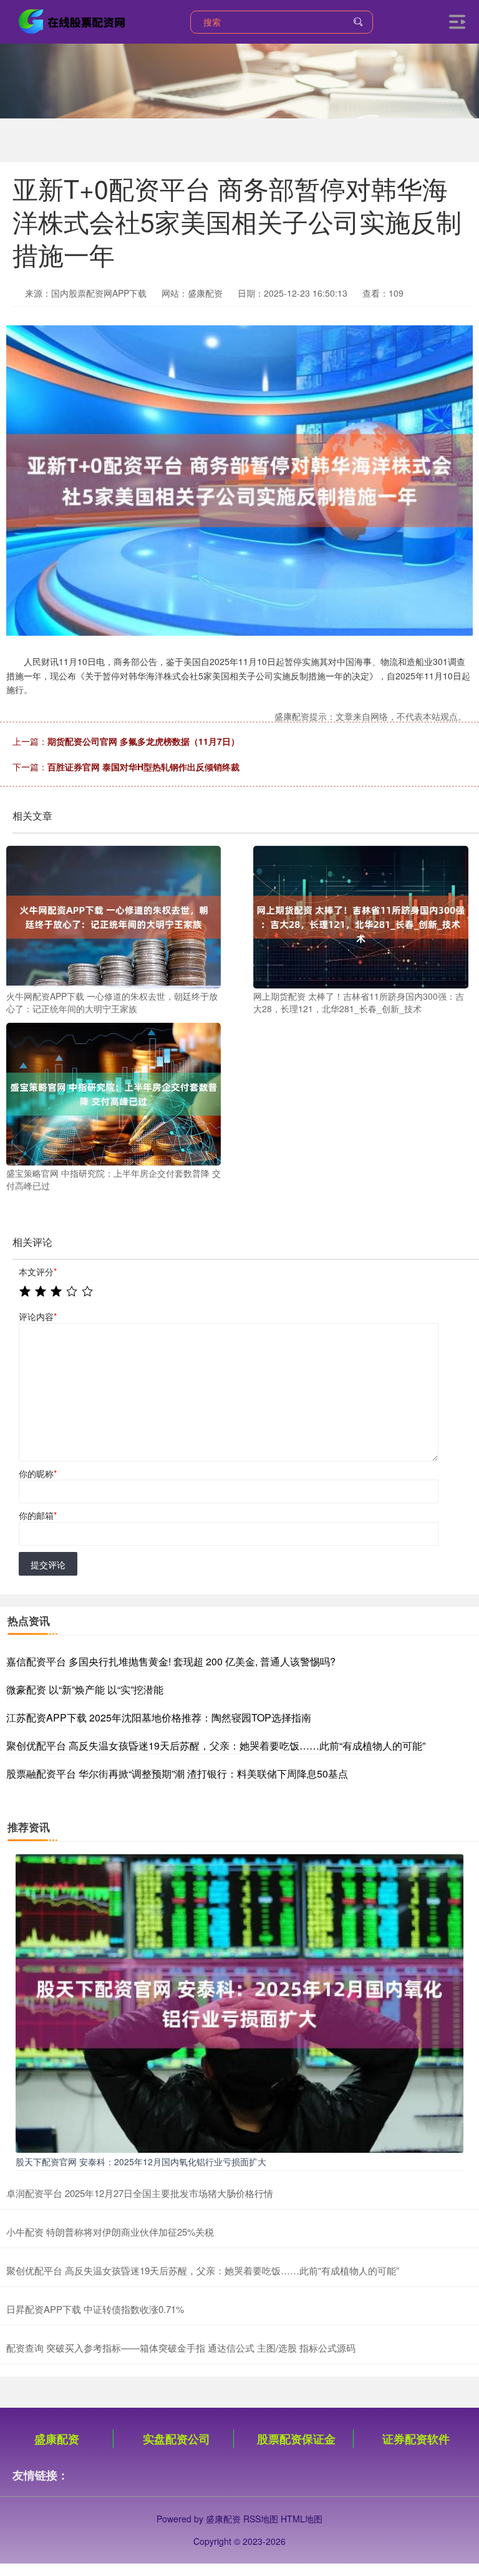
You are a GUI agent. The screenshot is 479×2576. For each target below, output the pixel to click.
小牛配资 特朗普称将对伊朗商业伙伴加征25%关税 (110, 2232)
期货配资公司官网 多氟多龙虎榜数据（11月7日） (143, 741)
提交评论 (48, 1564)
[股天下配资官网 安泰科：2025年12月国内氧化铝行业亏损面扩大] (239, 2002)
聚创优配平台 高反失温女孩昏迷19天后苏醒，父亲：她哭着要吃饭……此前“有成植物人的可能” (216, 1745)
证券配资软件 (416, 2439)
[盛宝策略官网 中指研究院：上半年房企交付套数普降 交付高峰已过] (114, 1093)
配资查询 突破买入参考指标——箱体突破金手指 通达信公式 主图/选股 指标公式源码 (181, 2348)
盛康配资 (57, 2439)
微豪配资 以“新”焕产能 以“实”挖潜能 (85, 1689)
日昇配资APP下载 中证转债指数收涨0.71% (95, 2309)
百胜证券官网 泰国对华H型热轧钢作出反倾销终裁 (143, 767)
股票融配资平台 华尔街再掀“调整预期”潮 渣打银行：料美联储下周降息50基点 (177, 1774)
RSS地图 (261, 2519)
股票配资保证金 (296, 2439)
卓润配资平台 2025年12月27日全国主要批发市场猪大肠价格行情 (140, 2193)
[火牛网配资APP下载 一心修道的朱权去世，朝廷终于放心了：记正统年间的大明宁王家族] (114, 916)
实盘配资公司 (177, 2439)
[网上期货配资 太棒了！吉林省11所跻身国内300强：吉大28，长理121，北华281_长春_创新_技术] (360, 916)
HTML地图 (302, 2519)
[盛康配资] (74, 21)
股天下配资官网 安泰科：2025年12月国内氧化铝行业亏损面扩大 (141, 2162)
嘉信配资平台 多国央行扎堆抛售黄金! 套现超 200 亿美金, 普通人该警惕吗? (171, 1661)
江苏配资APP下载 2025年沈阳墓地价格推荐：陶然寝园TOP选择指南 (159, 1717)
